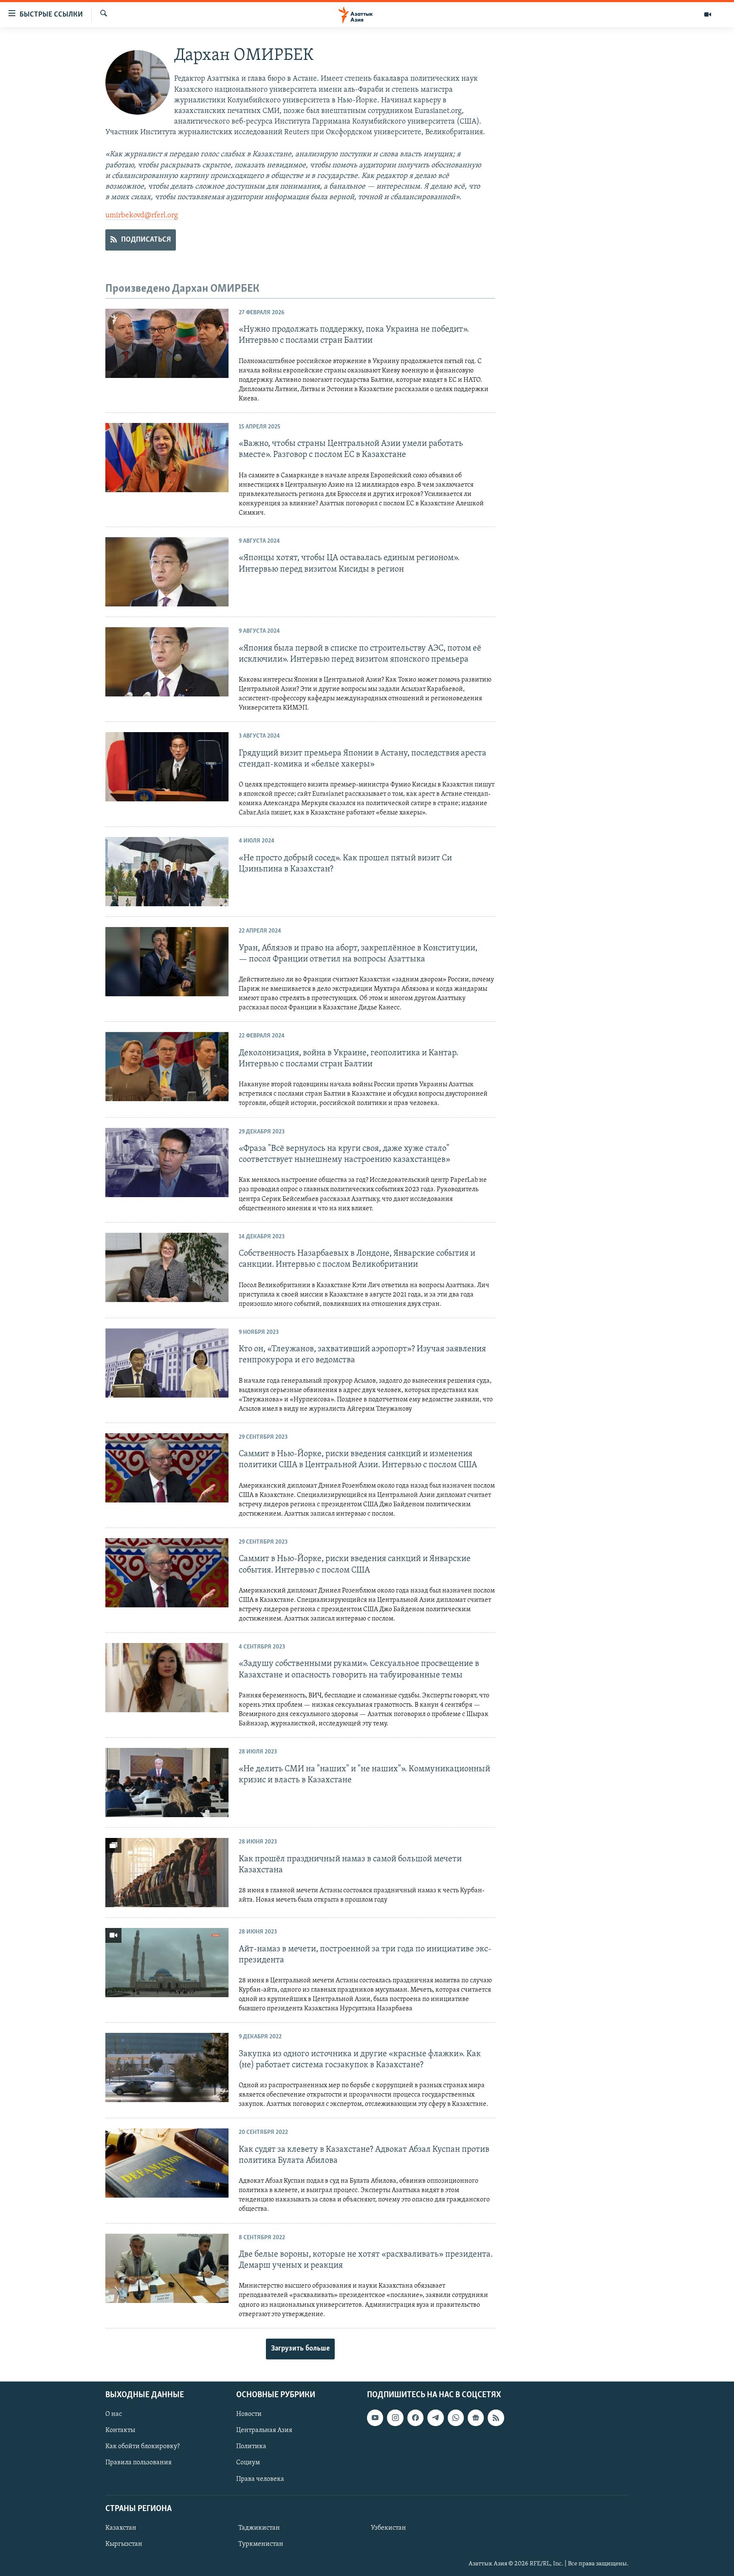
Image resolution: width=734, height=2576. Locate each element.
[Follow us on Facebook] (415, 2418)
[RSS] (496, 2418)
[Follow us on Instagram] (395, 2418)
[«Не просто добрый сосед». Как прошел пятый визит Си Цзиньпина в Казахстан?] (167, 872)
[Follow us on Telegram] (435, 2418)
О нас (114, 2414)
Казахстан (121, 2528)
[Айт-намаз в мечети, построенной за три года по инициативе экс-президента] (167, 1963)
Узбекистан (388, 2528)
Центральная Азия (264, 2430)
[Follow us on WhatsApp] (456, 2418)
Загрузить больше (300, 2349)
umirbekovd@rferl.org (142, 216)
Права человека (260, 2479)
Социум (248, 2463)
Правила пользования (138, 2463)
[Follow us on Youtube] (375, 2418)
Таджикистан (259, 2528)
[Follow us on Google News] (476, 2418)
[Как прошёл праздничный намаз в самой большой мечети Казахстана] (167, 1873)
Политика (251, 2446)
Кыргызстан (124, 2544)
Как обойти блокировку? (143, 2446)
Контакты (120, 2430)
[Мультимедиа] (708, 14)
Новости (249, 2414)
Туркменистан (261, 2544)
